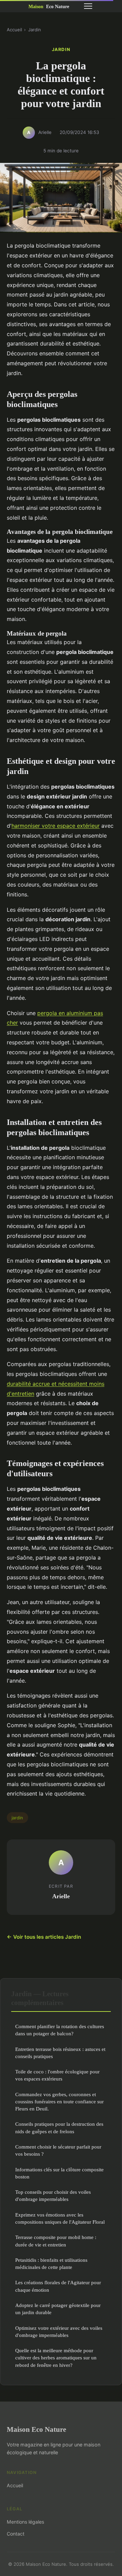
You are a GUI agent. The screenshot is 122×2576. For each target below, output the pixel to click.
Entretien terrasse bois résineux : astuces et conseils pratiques (60, 2053)
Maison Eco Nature (36, 2429)
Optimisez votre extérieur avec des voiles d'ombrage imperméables (59, 2331)
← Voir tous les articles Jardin (44, 1937)
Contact (16, 2534)
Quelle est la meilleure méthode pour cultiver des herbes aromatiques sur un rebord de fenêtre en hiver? (56, 2358)
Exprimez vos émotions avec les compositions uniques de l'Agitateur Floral (60, 2218)
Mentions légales (25, 2522)
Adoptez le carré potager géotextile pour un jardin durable (58, 2309)
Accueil (14, 30)
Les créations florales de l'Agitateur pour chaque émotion (58, 2286)
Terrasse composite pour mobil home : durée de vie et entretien (56, 2241)
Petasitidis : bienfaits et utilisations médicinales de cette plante (51, 2263)
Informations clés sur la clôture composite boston (59, 2173)
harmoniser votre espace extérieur (56, 826)
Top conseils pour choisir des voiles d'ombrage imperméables (53, 2195)
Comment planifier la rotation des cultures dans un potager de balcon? (60, 2030)
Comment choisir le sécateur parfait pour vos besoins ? (58, 2150)
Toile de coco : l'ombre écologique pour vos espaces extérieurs (57, 2075)
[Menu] (88, 6)
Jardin (35, 30)
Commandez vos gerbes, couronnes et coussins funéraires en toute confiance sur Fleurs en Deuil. (59, 2102)
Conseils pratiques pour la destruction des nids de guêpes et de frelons (59, 2127)
